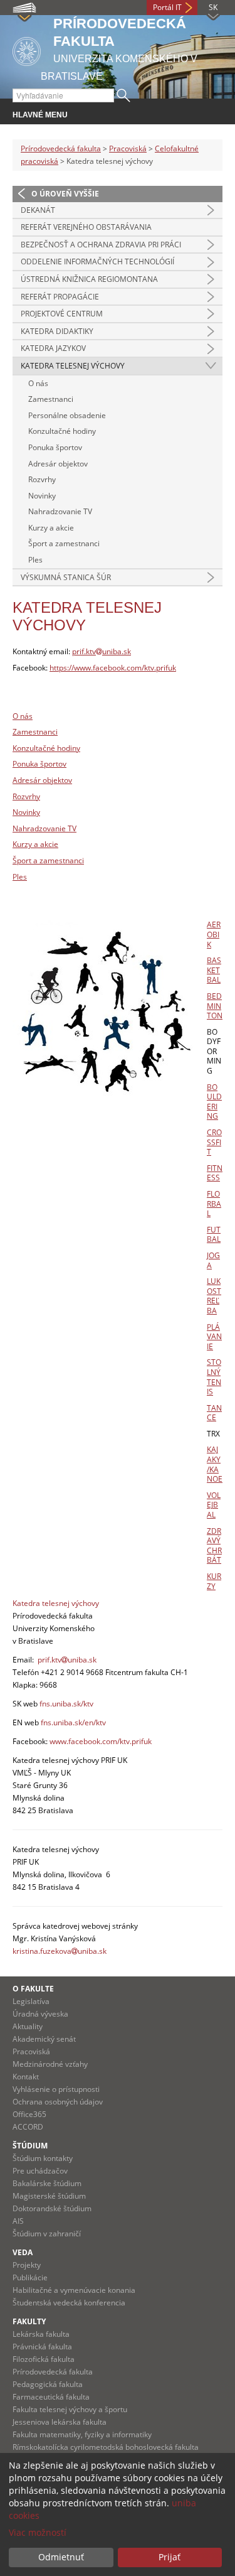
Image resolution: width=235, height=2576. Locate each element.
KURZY (214, 1581)
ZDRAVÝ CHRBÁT (214, 1546)
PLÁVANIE (214, 1337)
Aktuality (28, 2026)
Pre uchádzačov (40, 2171)
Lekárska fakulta (41, 2334)
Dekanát (38, 210)
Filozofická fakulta (44, 2359)
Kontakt (26, 2077)
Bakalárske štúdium (47, 2183)
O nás (38, 383)
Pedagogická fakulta (48, 2384)
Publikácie (30, 2277)
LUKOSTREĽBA (214, 1296)
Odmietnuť (61, 2557)
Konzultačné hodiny (62, 431)
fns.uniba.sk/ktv (66, 1704)
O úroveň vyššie (65, 194)
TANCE (214, 1413)
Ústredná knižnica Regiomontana (89, 279)
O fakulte (33, 1989)
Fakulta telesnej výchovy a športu (70, 2409)
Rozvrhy (42, 479)
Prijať (170, 2557)
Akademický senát (44, 2039)
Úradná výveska (40, 2014)
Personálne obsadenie (67, 415)
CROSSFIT (214, 1142)
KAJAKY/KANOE (215, 1464)
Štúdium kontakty (43, 2158)
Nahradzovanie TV (60, 511)
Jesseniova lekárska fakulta (60, 2422)
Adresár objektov (58, 464)
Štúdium (30, 2146)
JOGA (213, 1260)
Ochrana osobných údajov (58, 2102)
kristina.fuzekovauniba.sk (60, 1951)
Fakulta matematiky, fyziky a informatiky (82, 2434)
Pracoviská (128, 148)
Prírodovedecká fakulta (61, 148)
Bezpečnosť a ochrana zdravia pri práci (101, 245)
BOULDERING (214, 1102)
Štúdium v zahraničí (47, 2234)
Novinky (42, 496)
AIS (18, 2221)
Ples (35, 560)
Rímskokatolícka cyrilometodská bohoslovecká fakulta (106, 2447)
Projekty (27, 2265)
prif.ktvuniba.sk (102, 651)
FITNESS (215, 1173)
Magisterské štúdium (49, 2196)
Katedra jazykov (53, 348)
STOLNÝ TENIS (214, 1377)
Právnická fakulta (42, 2347)
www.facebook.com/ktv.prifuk (101, 1741)
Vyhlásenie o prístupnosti (56, 2089)
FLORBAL (214, 1204)
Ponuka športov (55, 447)
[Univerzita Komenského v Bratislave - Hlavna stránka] (27, 49)
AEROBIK (214, 934)
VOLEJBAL (214, 1505)
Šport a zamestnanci (64, 543)
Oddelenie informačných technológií (97, 261)
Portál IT (167, 7)
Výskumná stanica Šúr (66, 577)
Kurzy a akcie (51, 528)
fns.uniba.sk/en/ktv (73, 1722)
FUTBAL (214, 1235)
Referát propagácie (60, 297)
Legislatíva (31, 2001)
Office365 (29, 2114)
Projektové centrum (62, 314)
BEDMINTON (215, 1006)
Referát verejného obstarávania (86, 227)
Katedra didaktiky (57, 331)
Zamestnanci (51, 399)
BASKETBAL (214, 970)
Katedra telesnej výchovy (73, 366)
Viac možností (38, 2532)
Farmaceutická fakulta (51, 2397)
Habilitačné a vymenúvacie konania (74, 2290)
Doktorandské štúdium (52, 2208)
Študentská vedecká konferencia (69, 2303)
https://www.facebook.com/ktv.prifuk (113, 668)
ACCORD (28, 2127)
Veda (23, 2252)
